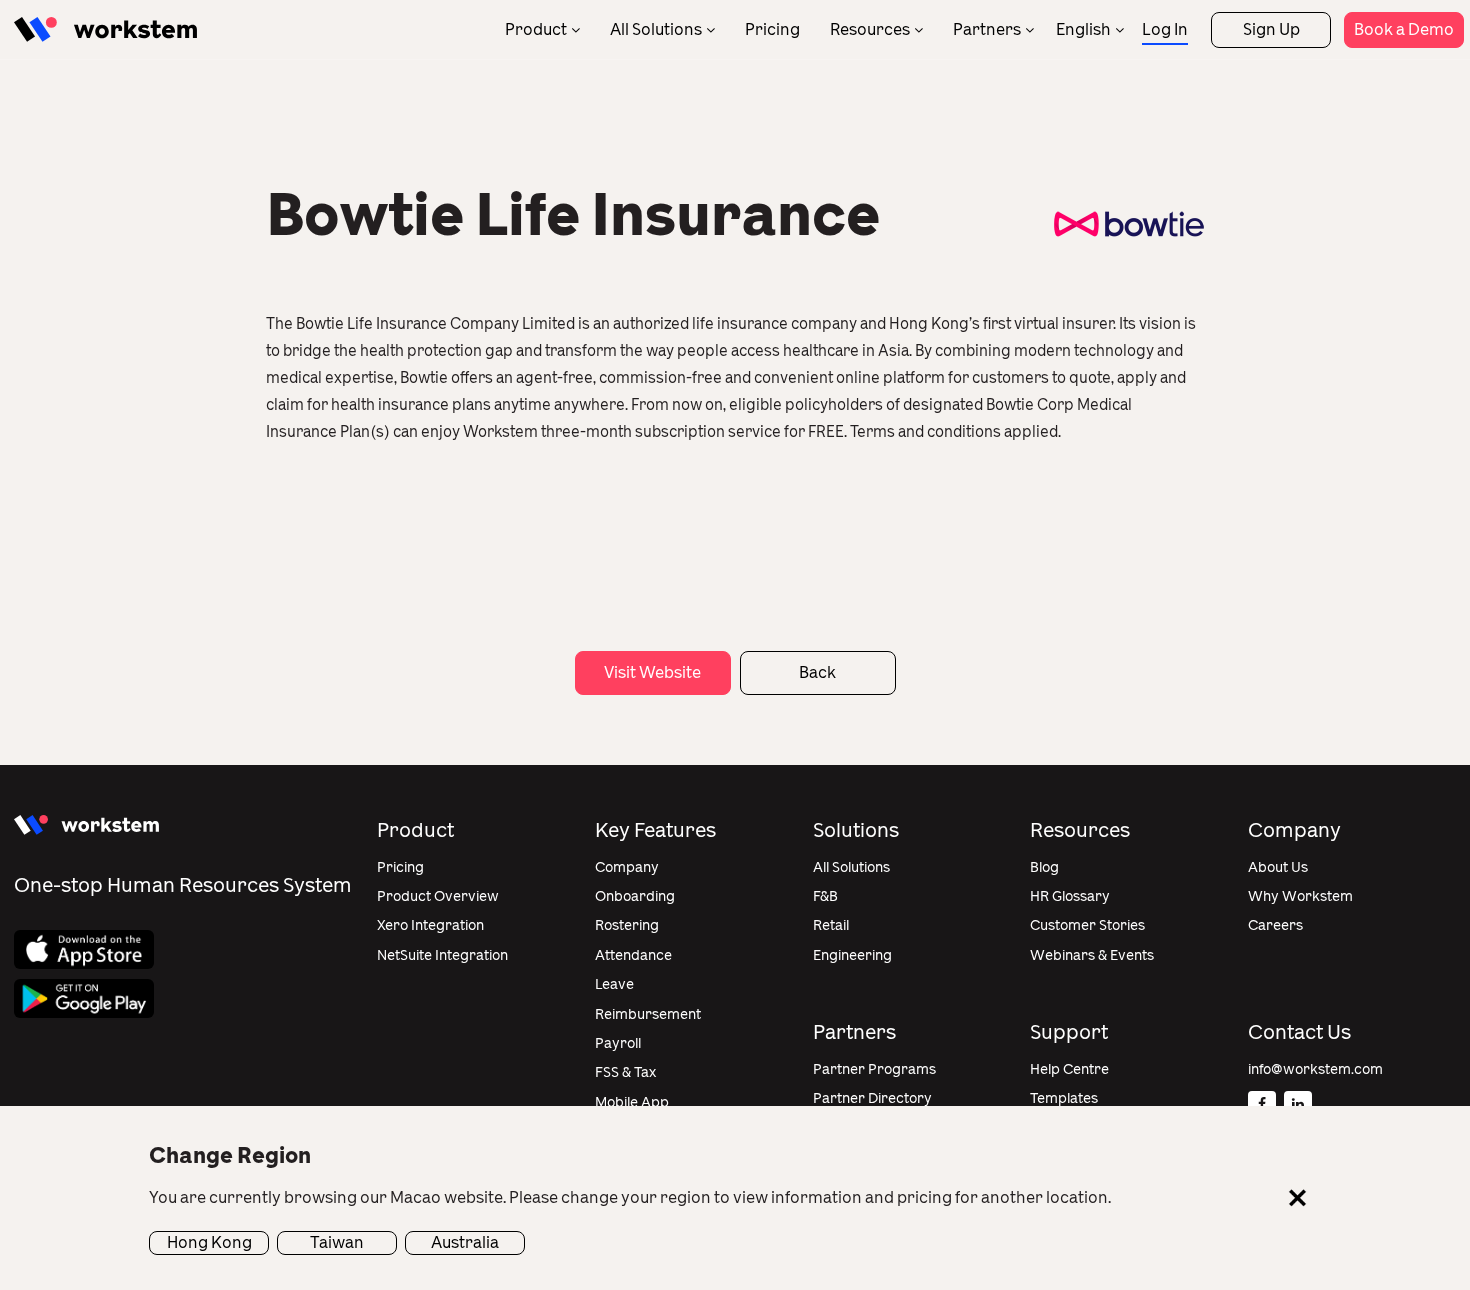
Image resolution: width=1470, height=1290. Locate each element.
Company (627, 867)
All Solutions (656, 29)
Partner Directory (872, 1098)
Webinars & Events (1092, 955)
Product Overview (438, 896)
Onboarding (635, 896)
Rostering (627, 925)
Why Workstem (1300, 896)
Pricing (772, 29)
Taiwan (337, 1242)
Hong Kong (209, 1242)
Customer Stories (1087, 925)
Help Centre (1069, 1069)
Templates (1064, 1098)
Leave (614, 984)
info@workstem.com (1315, 1069)
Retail (831, 925)
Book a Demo (1404, 29)
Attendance (633, 955)
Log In (1165, 29)
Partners (987, 29)
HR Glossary (1070, 896)
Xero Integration (430, 925)
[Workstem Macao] (105, 29)
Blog (1044, 867)
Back (817, 672)
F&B (825, 896)
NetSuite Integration (442, 955)
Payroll (618, 1043)
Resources (870, 29)
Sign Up (1271, 29)
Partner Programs (874, 1069)
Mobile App (632, 1102)
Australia (465, 1242)
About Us (1278, 867)
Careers (1275, 925)
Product (536, 29)
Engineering (852, 955)
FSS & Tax (625, 1072)
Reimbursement (648, 1014)
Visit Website (652, 672)
